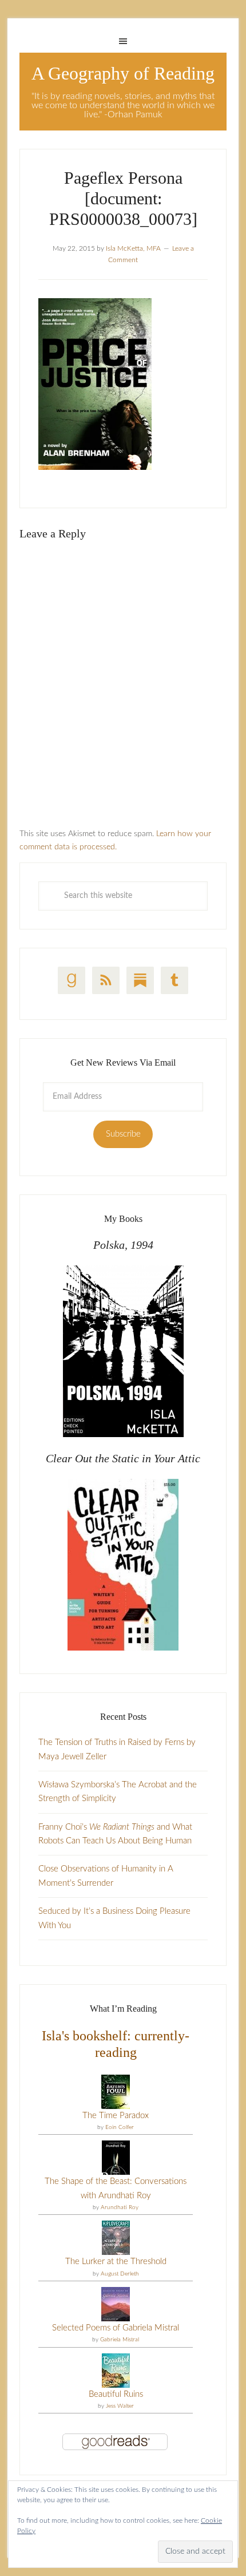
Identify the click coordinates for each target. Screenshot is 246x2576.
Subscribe (123, 1134)
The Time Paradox (116, 2116)
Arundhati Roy (120, 2207)
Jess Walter (120, 2406)
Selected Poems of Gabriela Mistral (116, 2328)
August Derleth (120, 2274)
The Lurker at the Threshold (116, 2262)
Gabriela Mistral (120, 2340)
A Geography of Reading (123, 73)
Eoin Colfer (120, 2127)
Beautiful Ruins (116, 2394)
